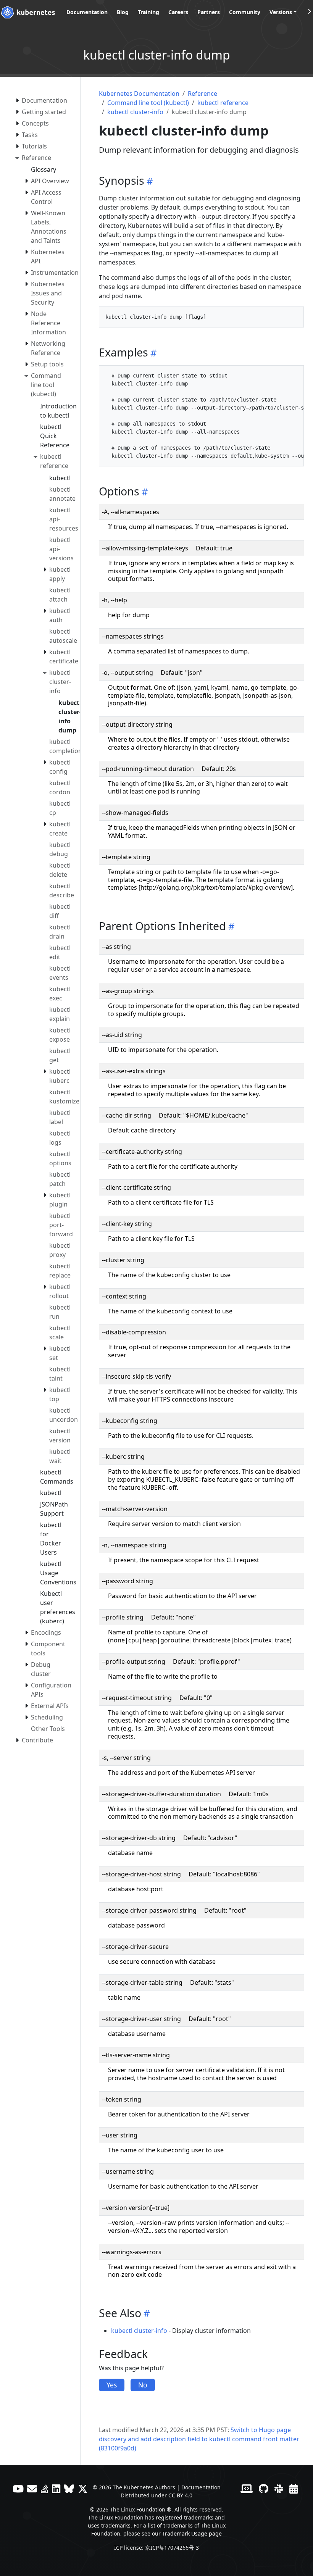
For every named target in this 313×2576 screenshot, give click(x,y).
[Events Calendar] (294, 2489)
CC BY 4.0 (180, 2495)
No (143, 2385)
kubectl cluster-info (135, 112)
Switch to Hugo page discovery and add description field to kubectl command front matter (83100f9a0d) (199, 2439)
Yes (112, 2385)
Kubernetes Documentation (139, 94)
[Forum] (32, 2489)
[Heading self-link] (149, 181)
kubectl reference (223, 103)
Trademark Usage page (192, 2533)
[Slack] (279, 2489)
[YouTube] (18, 2489)
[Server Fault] (44, 2489)
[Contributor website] (247, 2489)
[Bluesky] (69, 2489)
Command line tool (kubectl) (148, 103)
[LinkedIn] (56, 2489)
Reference (202, 94)
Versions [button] (281, 12)
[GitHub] (264, 2489)
